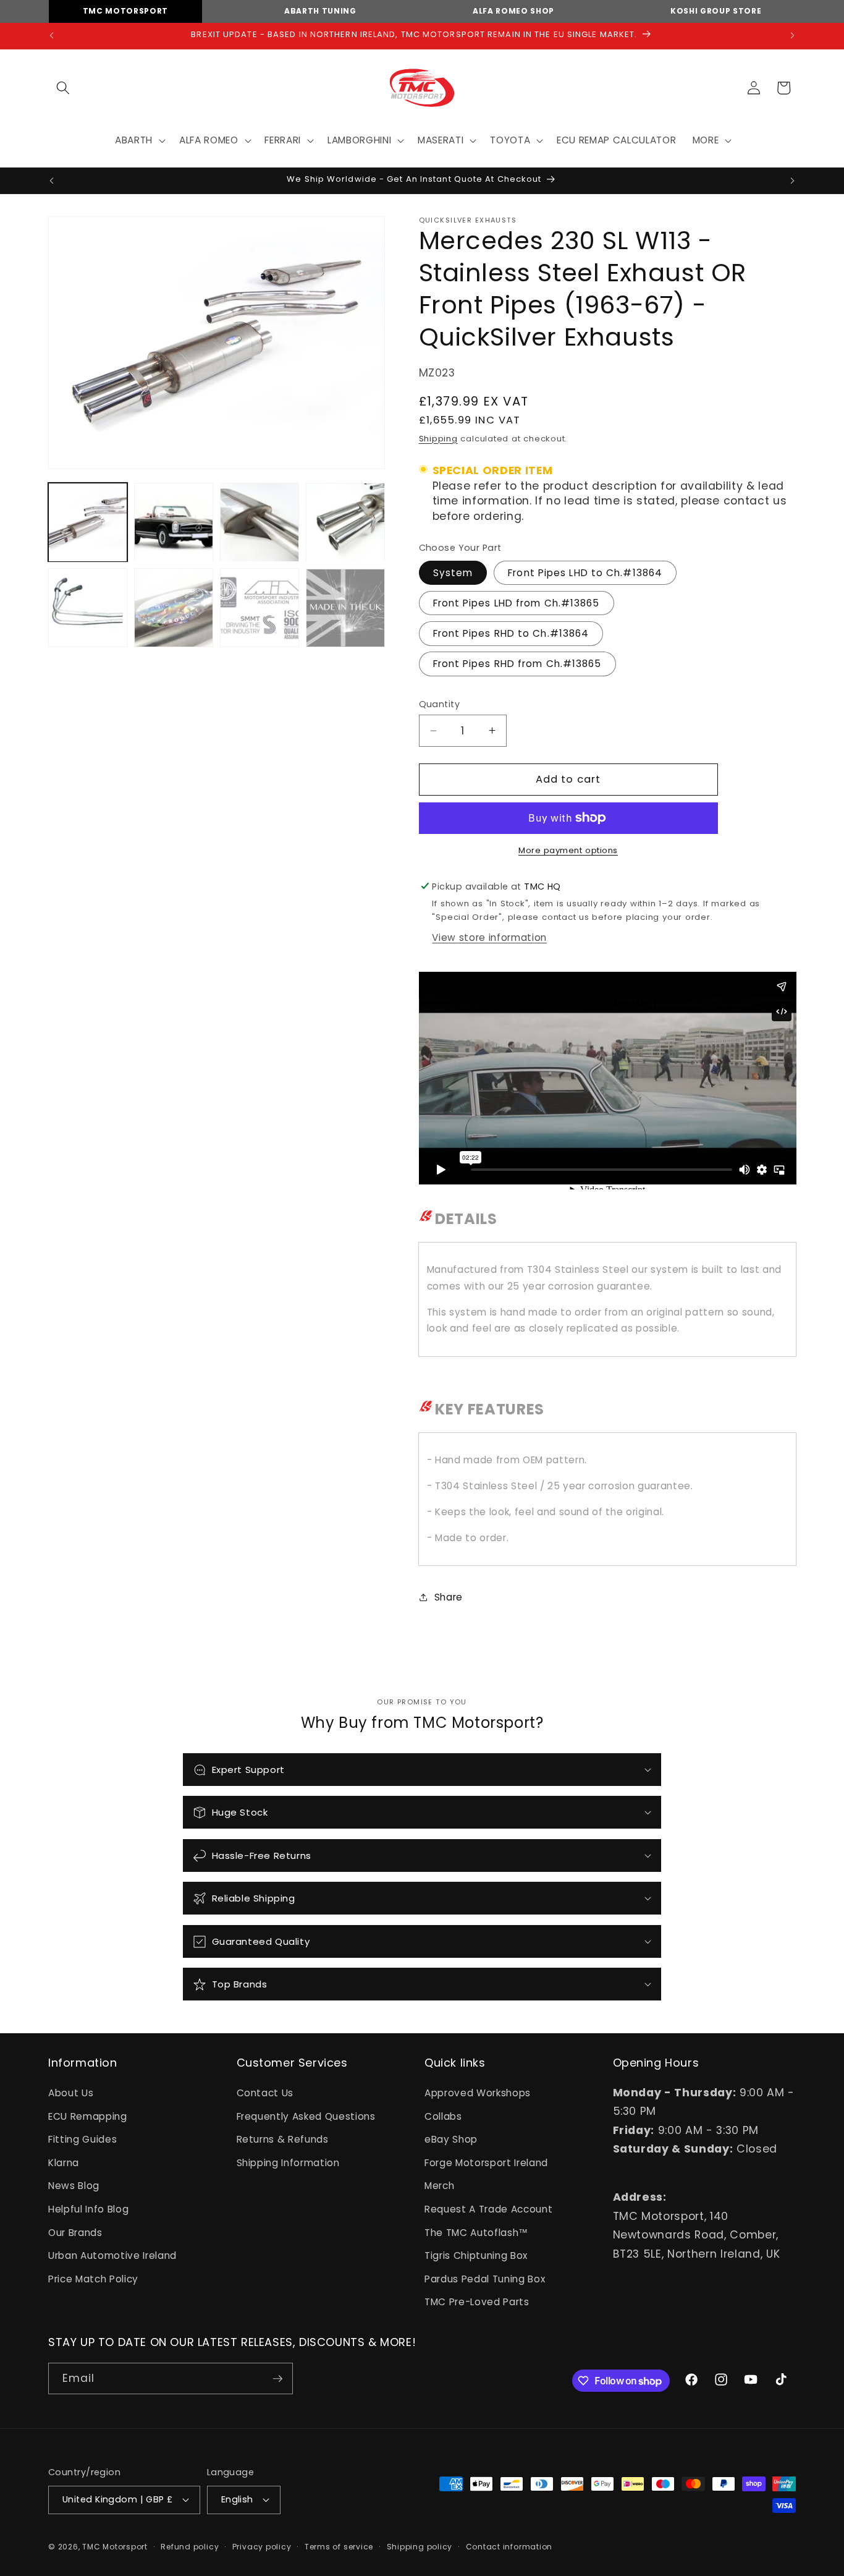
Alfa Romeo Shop (513, 11)
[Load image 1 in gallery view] (88, 522)
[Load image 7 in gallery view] (260, 608)
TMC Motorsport (125, 11)
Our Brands (75, 2233)
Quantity (440, 704)
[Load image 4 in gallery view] (345, 522)
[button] (63, 88)
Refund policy (190, 2547)
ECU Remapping (88, 2116)
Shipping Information (288, 2163)
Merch (439, 2186)
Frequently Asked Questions (306, 2116)
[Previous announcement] (52, 36)
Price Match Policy (93, 2279)
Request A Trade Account (488, 2209)
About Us (71, 2093)
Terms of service (339, 2547)
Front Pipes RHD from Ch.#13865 (517, 664)
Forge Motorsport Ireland (486, 2163)
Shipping (438, 438)
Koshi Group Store (716, 11)
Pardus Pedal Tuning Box (485, 2279)
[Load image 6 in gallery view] (174, 608)
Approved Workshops (478, 2093)
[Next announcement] (793, 36)
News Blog (74, 2186)
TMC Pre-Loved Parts (477, 2302)
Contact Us (265, 2093)
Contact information (509, 2547)
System (453, 572)
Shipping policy (420, 2547)
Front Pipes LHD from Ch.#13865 (517, 602)
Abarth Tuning (320, 11)
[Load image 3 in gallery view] (260, 522)
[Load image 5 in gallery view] (88, 608)
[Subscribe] (277, 2379)
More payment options (568, 850)
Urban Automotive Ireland (112, 2255)
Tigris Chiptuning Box (476, 2255)
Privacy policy (262, 2547)
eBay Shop (451, 2139)
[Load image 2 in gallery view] (174, 522)
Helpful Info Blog (88, 2209)
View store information (489, 937)
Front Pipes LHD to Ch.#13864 (585, 572)
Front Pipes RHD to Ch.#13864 (511, 633)
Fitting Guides (82, 2139)
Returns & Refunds (283, 2139)
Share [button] (449, 1596)
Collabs (443, 2116)
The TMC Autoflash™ (476, 2233)
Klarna (64, 2163)
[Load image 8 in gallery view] (345, 608)
